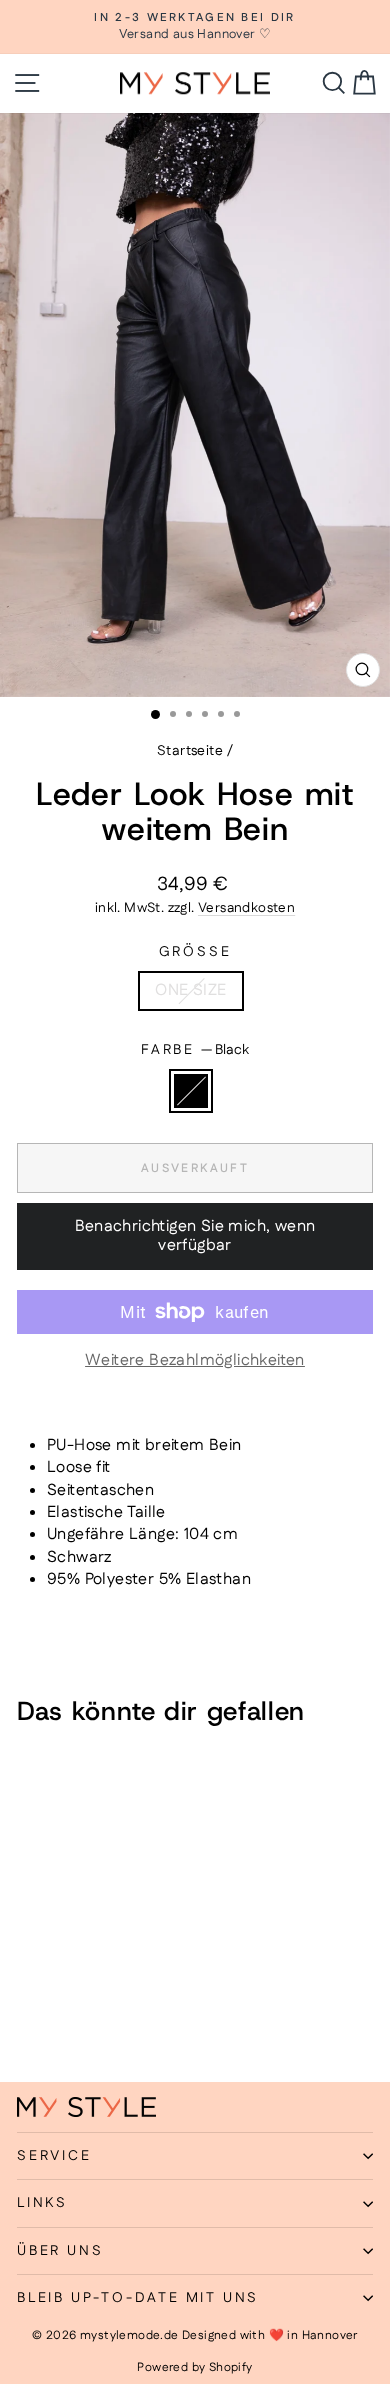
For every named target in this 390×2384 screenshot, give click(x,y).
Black (191, 1091)
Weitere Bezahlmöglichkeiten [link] (195, 1361)
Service (54, 2156)
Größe (195, 952)
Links (42, 2203)
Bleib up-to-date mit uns (138, 2298)
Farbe (195, 1050)
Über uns (60, 2251)
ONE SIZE (190, 990)
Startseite (190, 751)
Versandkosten (246, 908)
